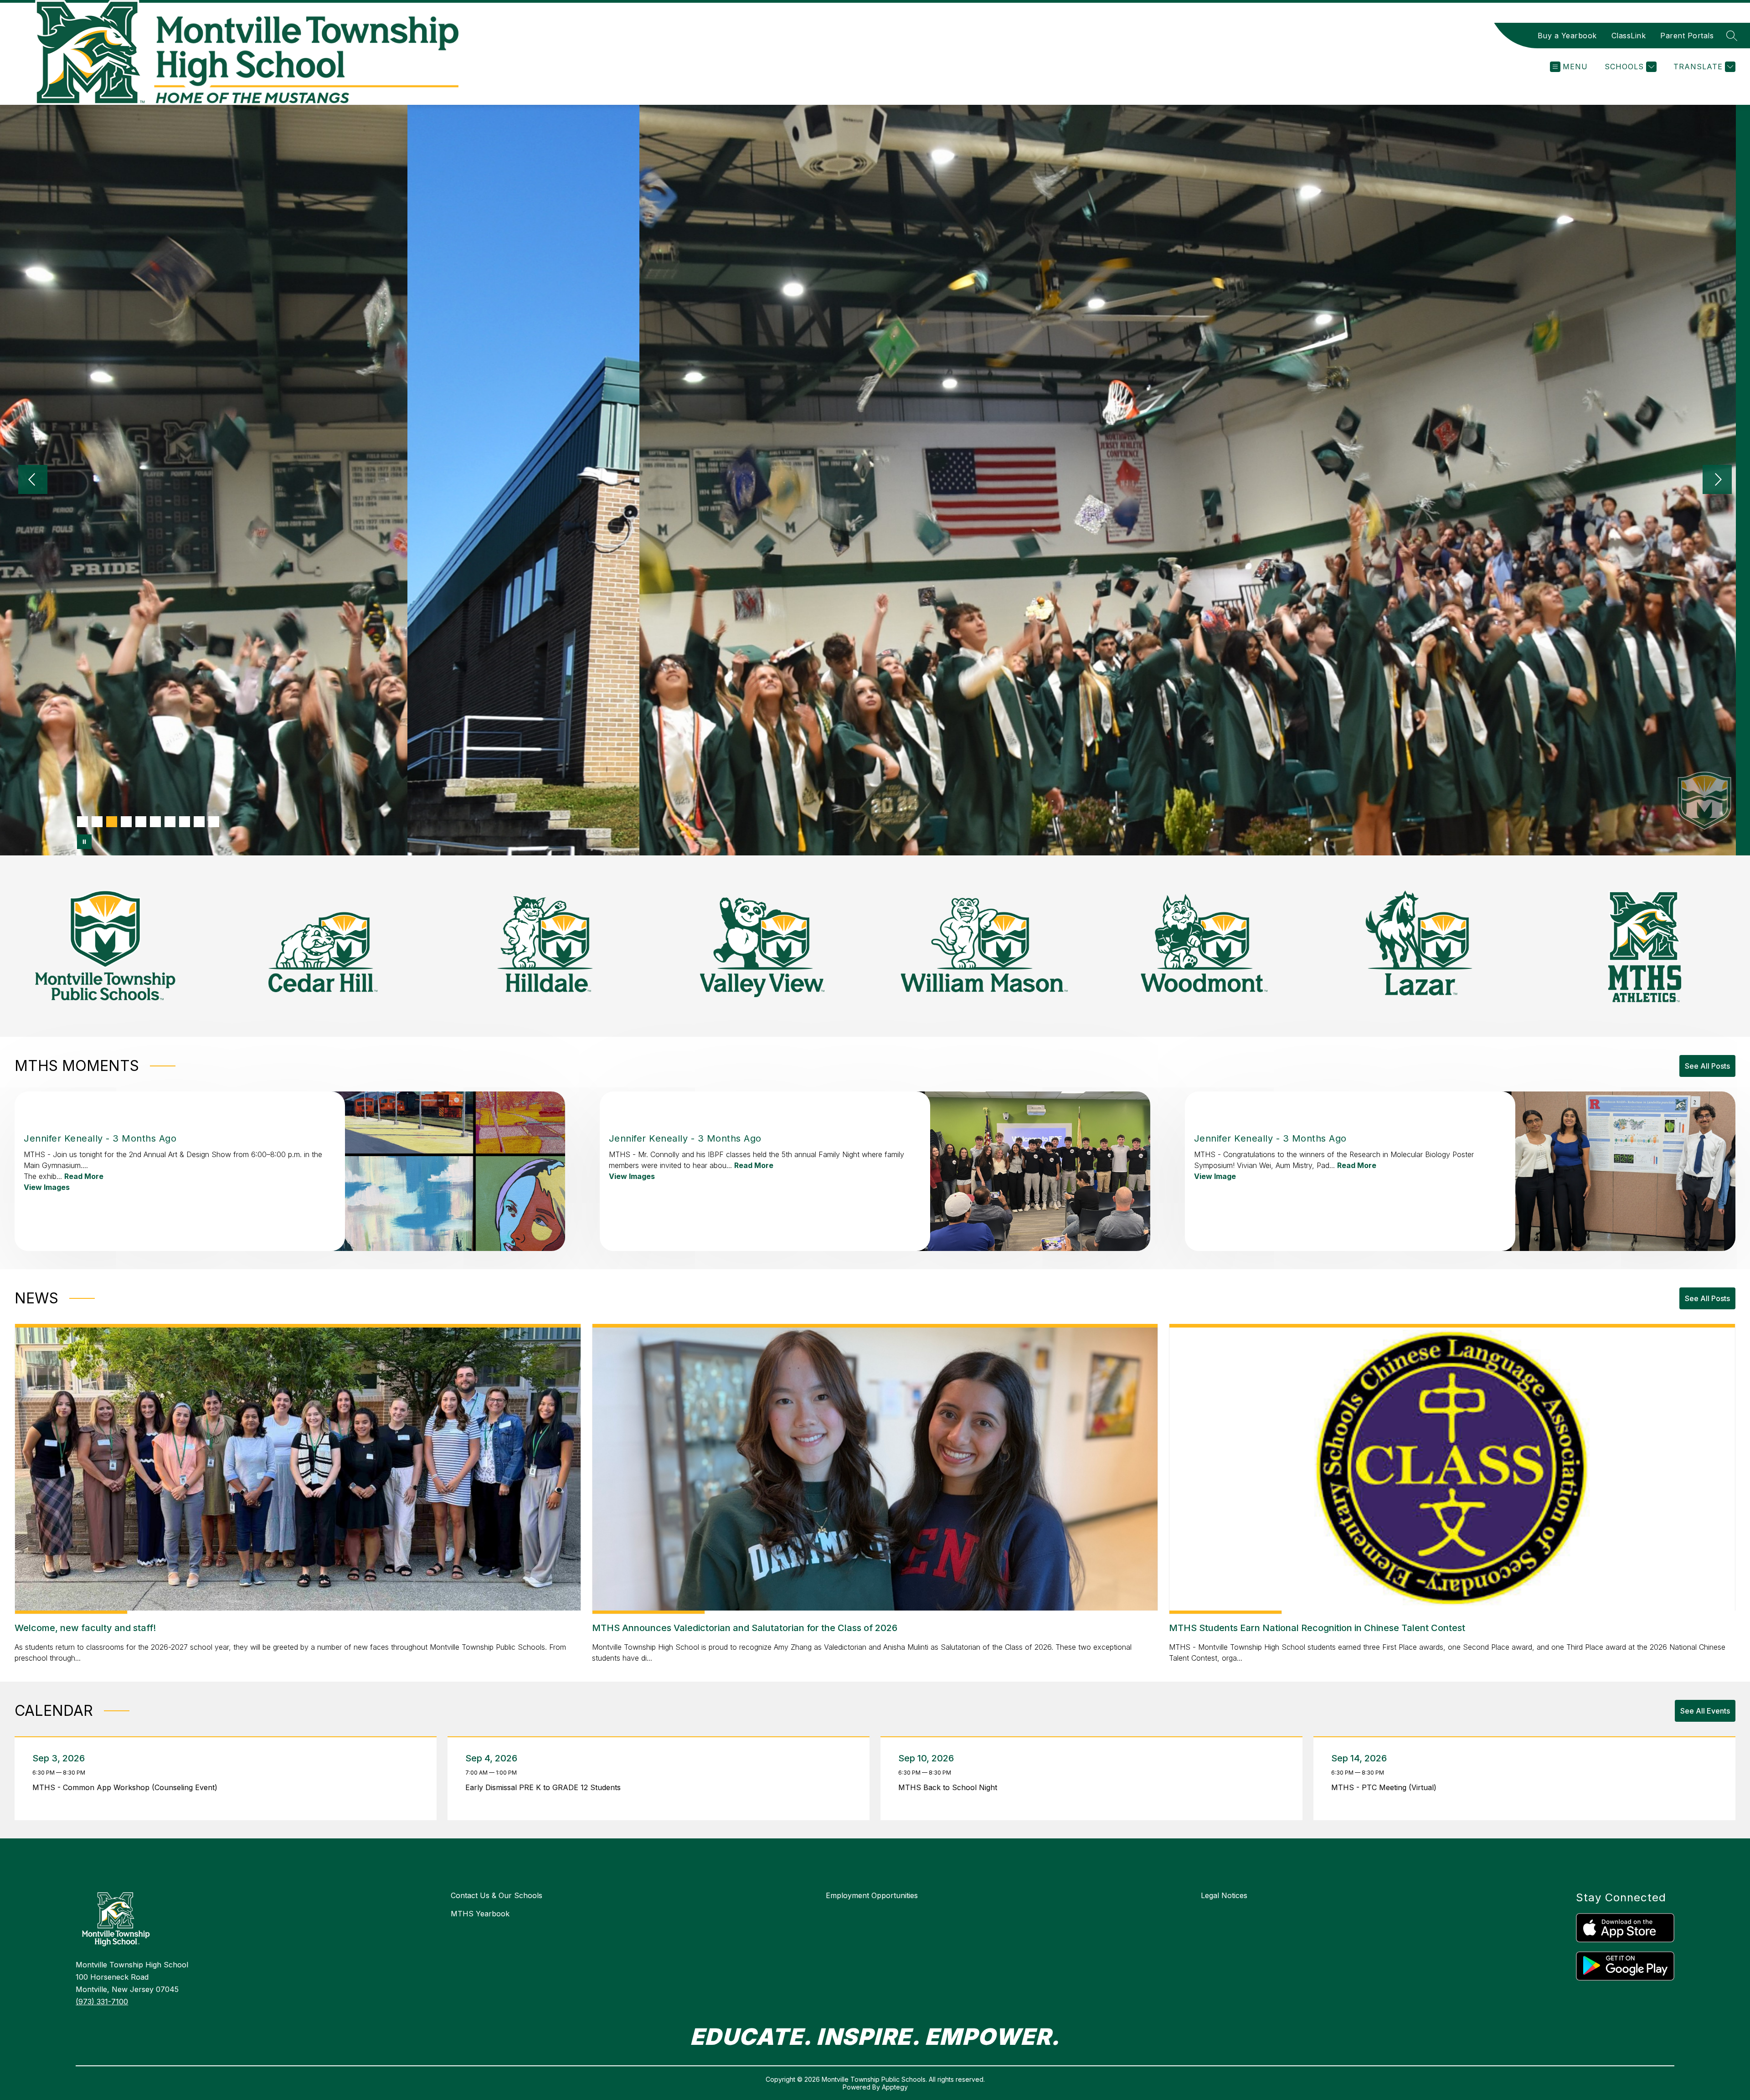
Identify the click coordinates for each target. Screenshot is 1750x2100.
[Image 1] (82, 822)
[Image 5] (141, 822)
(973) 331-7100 (102, 2002)
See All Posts (1707, 1066)
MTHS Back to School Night (950, 1787)
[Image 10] (214, 822)
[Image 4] (126, 822)
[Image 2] (97, 822)
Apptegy (895, 2087)
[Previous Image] (33, 480)
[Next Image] (1717, 480)
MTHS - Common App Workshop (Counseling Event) (127, 1787)
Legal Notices (1224, 1895)
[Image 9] (199, 822)
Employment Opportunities (872, 1895)
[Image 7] (170, 822)
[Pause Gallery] (84, 842)
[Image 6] (155, 822)
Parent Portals (1687, 36)
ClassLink (1629, 36)
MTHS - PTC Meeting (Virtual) (1386, 1787)
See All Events (1705, 1711)
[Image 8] (185, 822)
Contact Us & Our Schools (497, 1895)
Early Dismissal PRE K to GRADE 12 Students (545, 1787)
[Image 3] (112, 822)
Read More (84, 1176)
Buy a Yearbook (1567, 36)
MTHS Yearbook (480, 1914)
